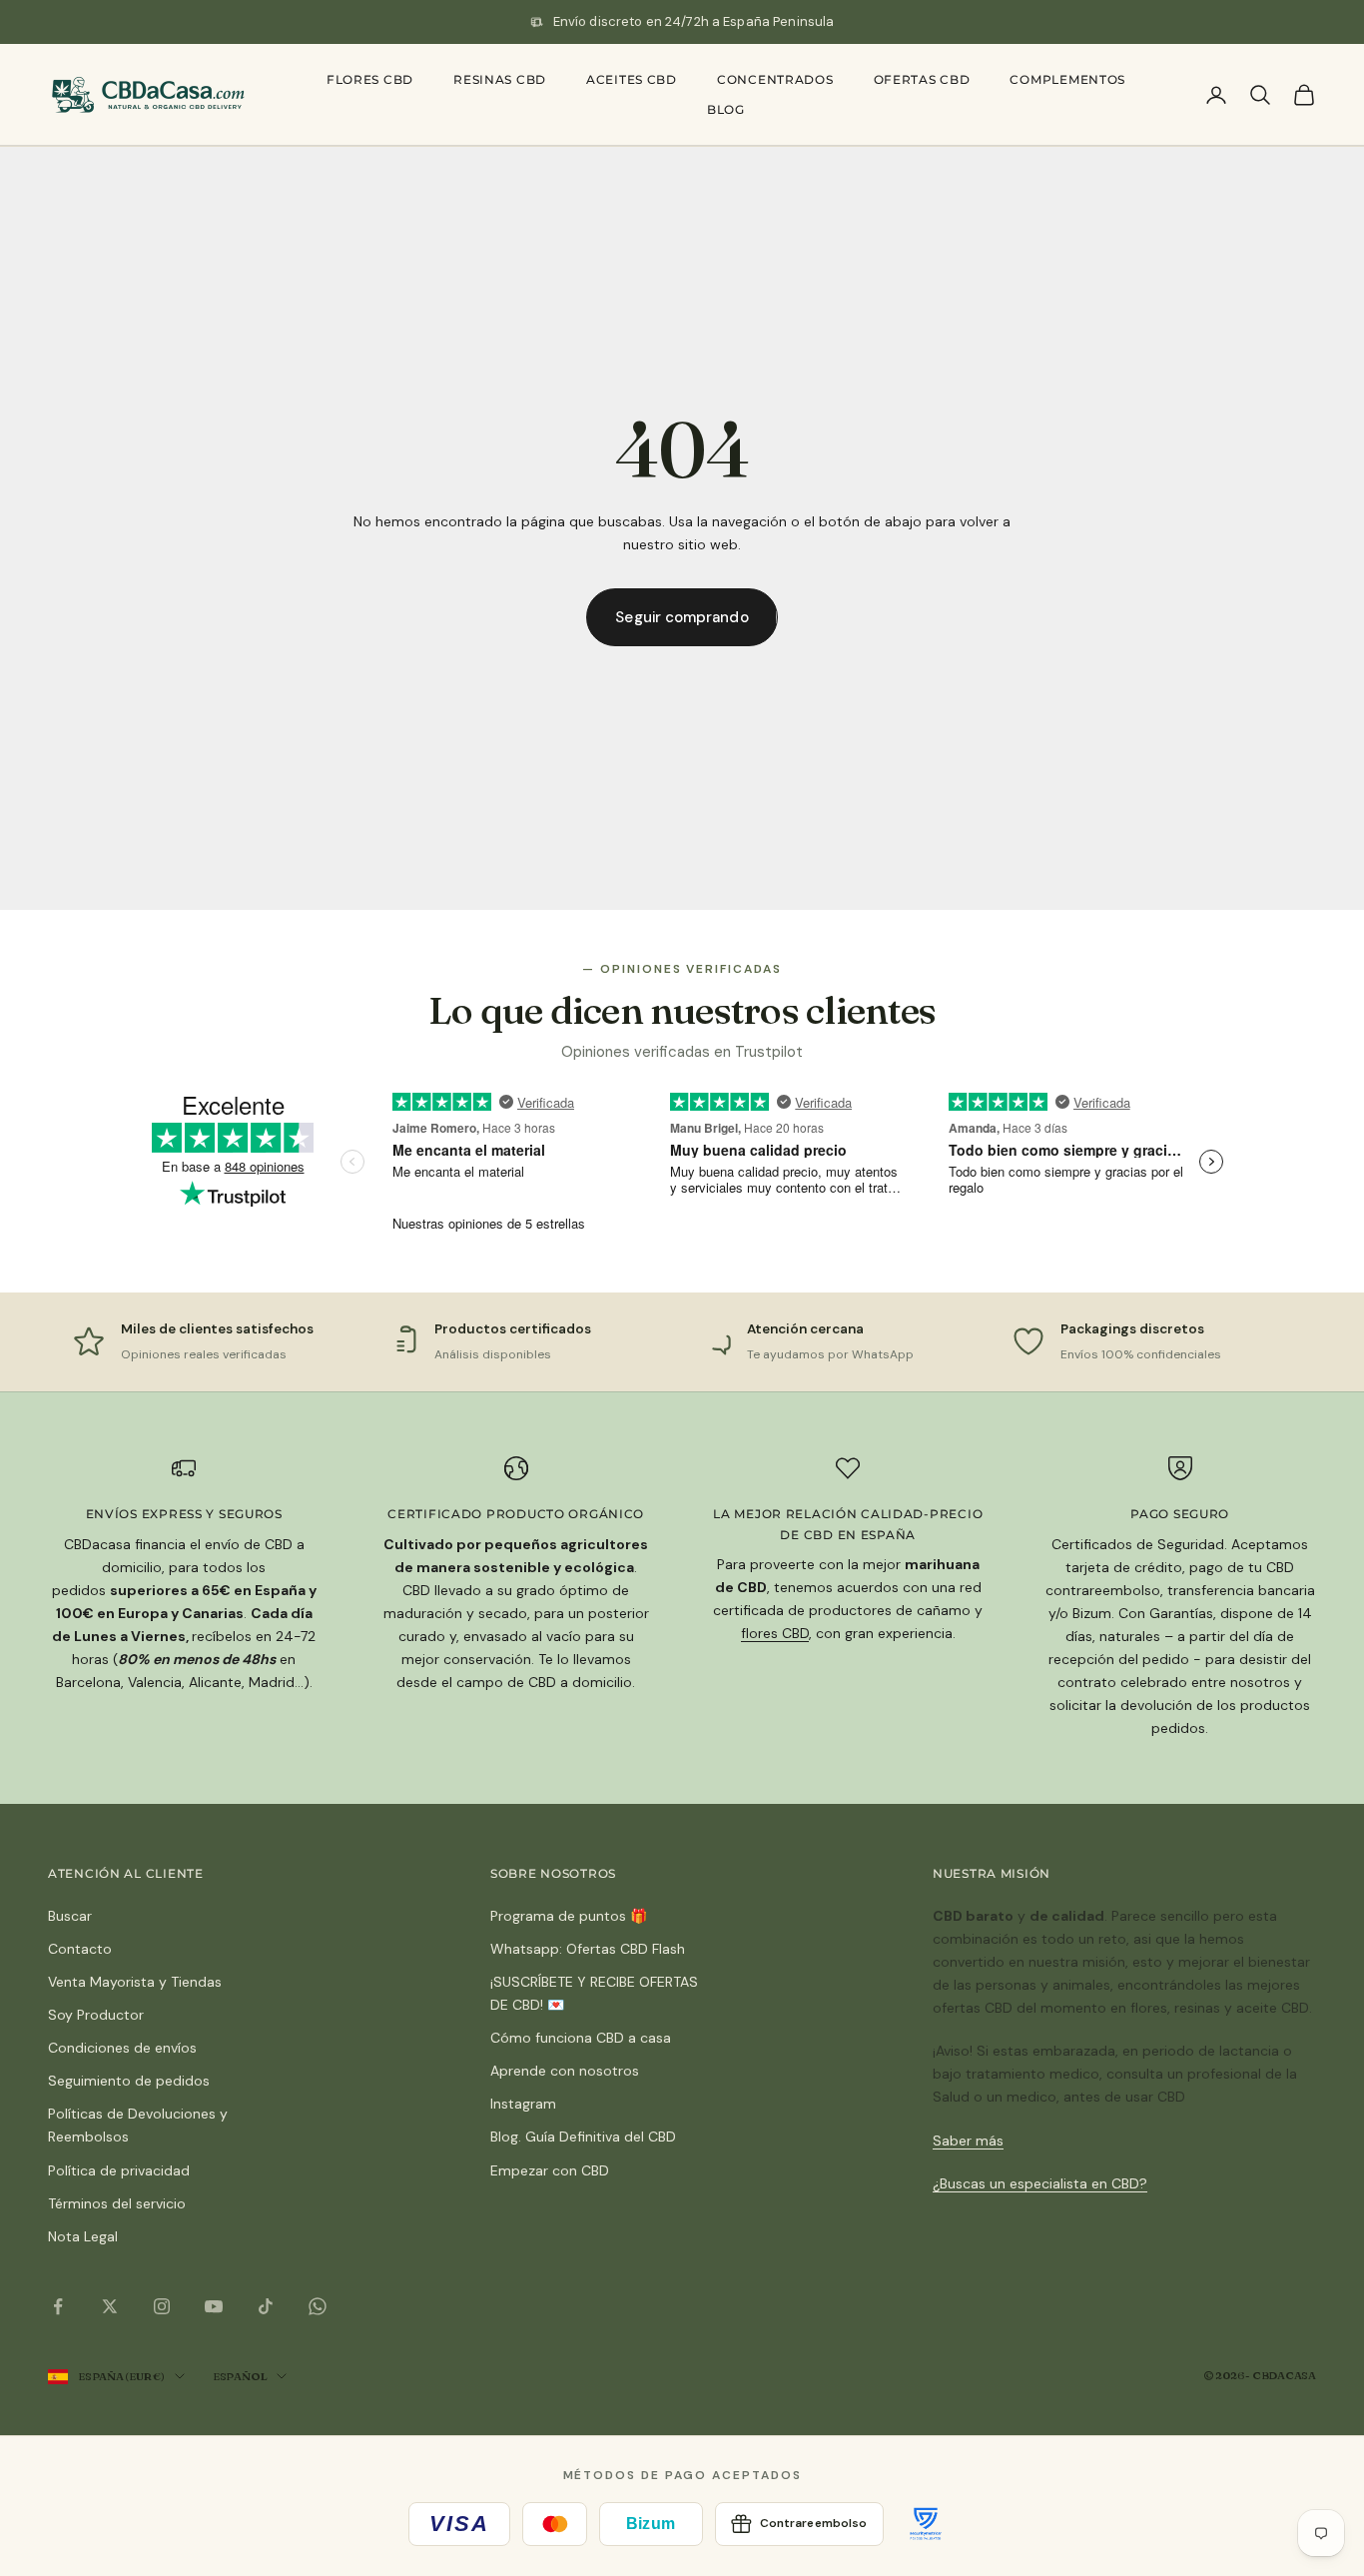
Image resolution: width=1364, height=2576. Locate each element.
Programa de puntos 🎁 (569, 1916)
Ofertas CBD (922, 79)
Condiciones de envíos (122, 2048)
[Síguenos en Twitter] (110, 2306)
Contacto (80, 1949)
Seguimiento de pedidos (129, 2081)
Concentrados (775, 79)
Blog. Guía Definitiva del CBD (583, 2137)
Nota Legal (83, 2236)
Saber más (968, 2141)
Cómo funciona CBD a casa (581, 2038)
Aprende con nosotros (565, 2071)
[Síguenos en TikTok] (266, 2306)
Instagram (523, 2104)
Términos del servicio (117, 2203)
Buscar (70, 1916)
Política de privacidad (119, 2170)
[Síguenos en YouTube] (214, 2306)
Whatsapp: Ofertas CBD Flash (588, 1949)
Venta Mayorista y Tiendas (135, 1982)
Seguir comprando (682, 617)
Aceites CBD (632, 79)
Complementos (1067, 79)
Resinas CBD (500, 79)
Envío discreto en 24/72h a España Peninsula (694, 21)
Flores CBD (370, 79)
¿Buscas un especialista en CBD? (1040, 2183)
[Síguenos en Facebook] (58, 2306)
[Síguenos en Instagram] (162, 2306)
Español (240, 2376)
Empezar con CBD (550, 2170)
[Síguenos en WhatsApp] (318, 2306)
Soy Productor (96, 2015)
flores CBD (775, 1633)
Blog (726, 109)
